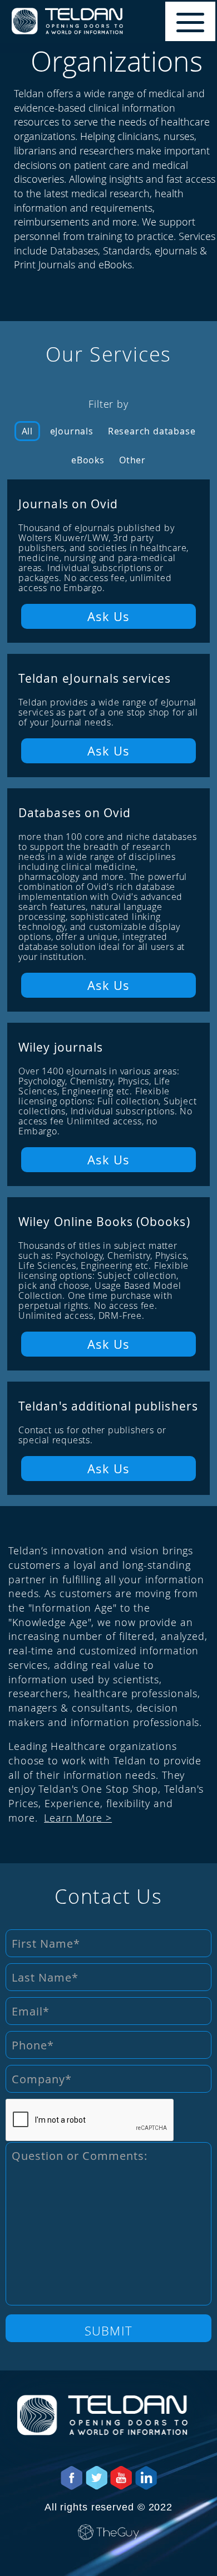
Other (132, 460)
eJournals (72, 431)
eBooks (88, 460)
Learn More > (78, 1818)
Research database (152, 431)
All (27, 431)
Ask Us (109, 616)
